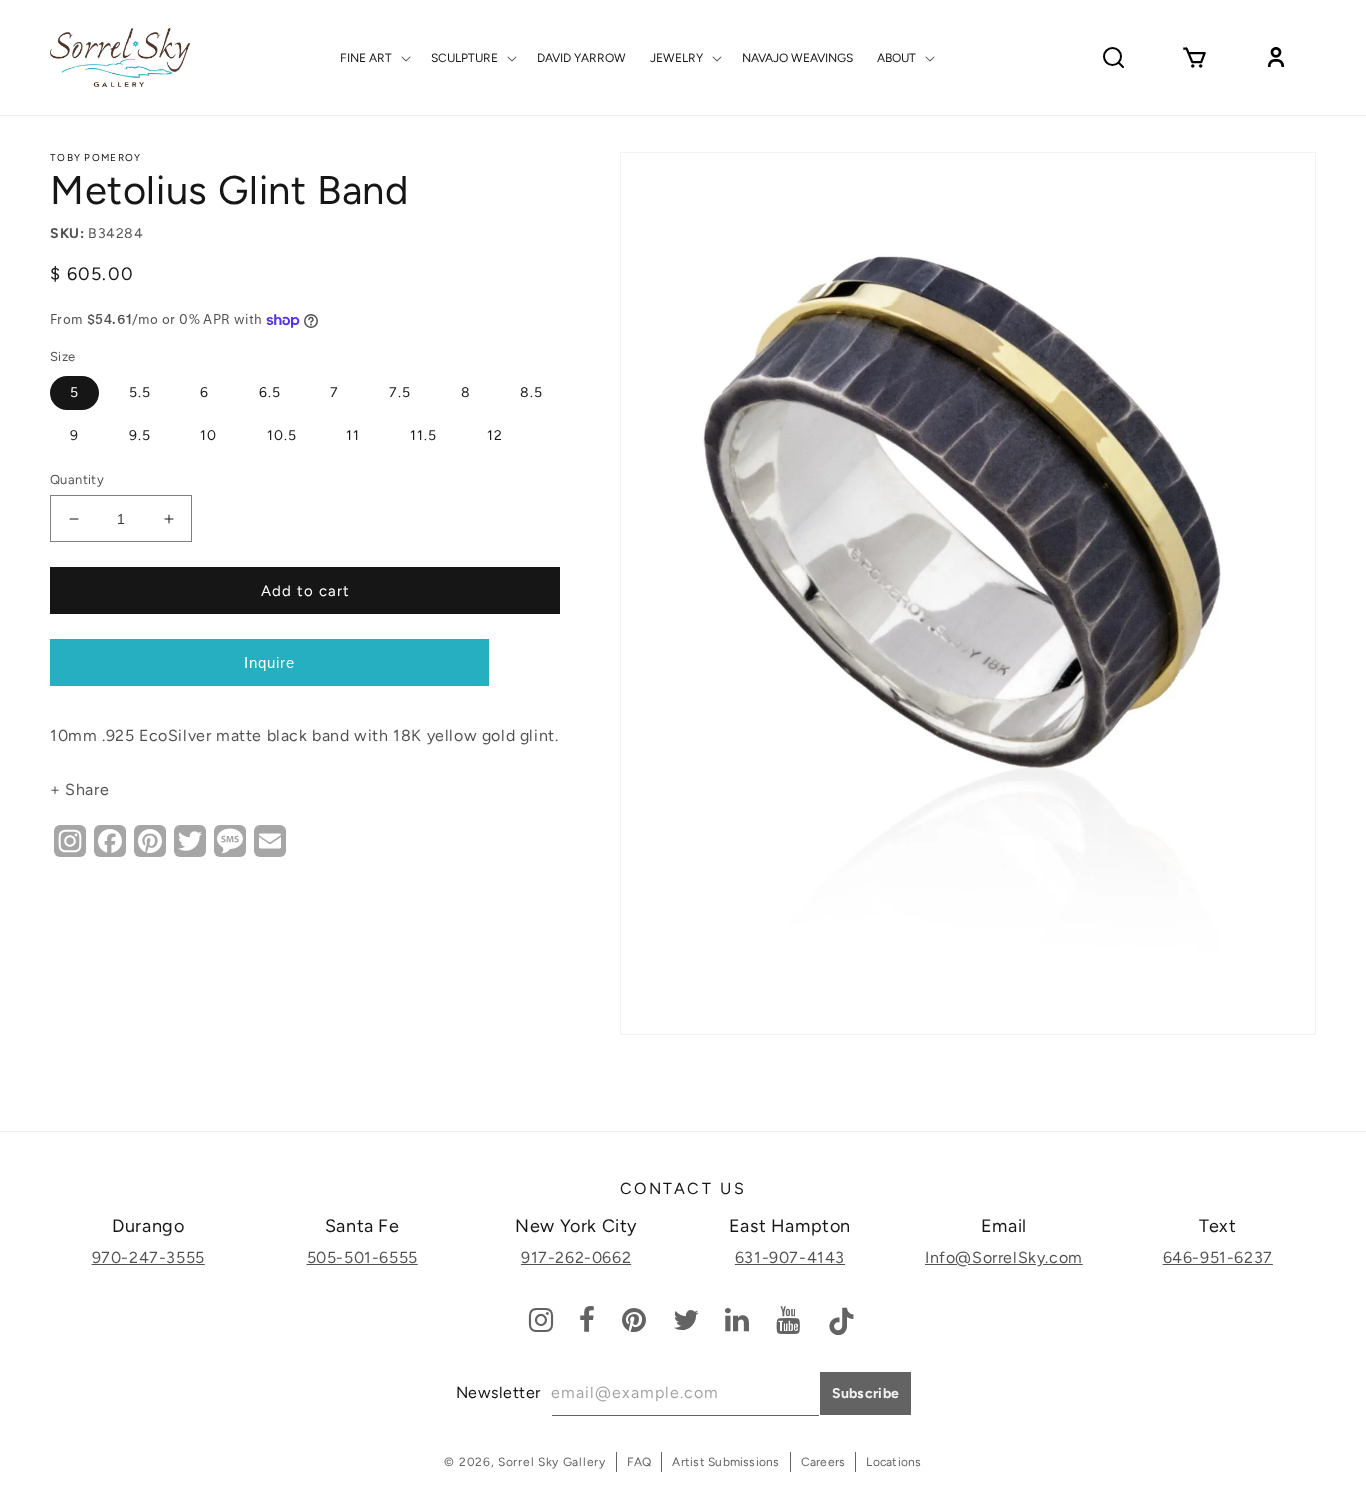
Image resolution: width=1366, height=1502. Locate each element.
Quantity (77, 479)
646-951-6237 (1218, 1257)
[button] (373, 58)
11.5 (423, 435)
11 (353, 435)
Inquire (269, 662)
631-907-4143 (790, 1257)
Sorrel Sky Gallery (552, 1462)
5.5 (140, 392)
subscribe (866, 1393)
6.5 (270, 392)
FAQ (639, 1462)
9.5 (140, 435)
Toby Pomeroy (96, 157)
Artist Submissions (725, 1462)
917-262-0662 (576, 1257)
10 (208, 435)
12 (495, 435)
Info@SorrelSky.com (1004, 1257)
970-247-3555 (148, 1257)
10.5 (282, 435)
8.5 (531, 392)
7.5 (400, 392)
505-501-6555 (362, 1257)
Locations (893, 1462)
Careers (823, 1462)
